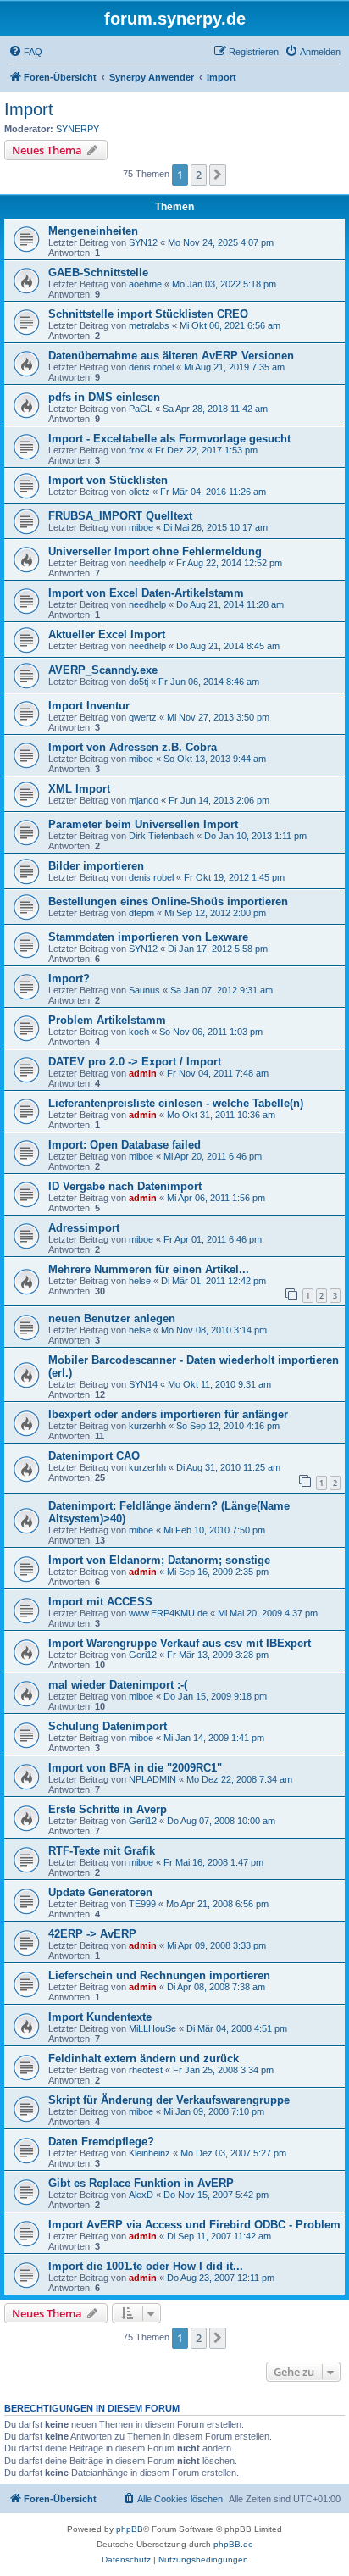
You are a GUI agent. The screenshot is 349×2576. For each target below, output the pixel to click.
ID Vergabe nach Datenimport (125, 1186)
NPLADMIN (152, 1779)
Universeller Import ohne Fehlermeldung (155, 551)
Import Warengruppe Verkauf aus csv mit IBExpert (180, 1643)
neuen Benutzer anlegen (112, 1319)
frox (137, 450)
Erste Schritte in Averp (108, 1809)
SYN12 (143, 242)
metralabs (149, 325)
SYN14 (143, 1384)
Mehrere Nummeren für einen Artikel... (149, 1269)
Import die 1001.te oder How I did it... (146, 2266)
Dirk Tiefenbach (161, 836)
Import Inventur (89, 706)
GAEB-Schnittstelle (98, 273)
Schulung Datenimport (108, 1726)
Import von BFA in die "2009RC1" (135, 1768)
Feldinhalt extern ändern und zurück (144, 2059)
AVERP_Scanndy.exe (103, 670)
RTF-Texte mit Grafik (102, 1851)
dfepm (141, 913)
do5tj (138, 682)
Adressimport (84, 1228)
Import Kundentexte (100, 2017)
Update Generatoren (100, 1892)
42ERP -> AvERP (92, 1934)
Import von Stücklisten (108, 480)
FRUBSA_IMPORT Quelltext (120, 516)
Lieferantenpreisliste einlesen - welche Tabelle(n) (176, 1103)
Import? (69, 979)
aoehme (145, 284)
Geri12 (143, 1655)
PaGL (141, 409)
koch (139, 1032)
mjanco (144, 800)
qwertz (143, 717)
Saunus (144, 990)
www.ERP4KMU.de (168, 1613)
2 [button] (199, 175)
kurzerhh (147, 1426)
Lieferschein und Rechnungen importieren (159, 1975)
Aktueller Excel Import (107, 634)
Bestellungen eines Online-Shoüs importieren (168, 901)
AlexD (141, 2195)
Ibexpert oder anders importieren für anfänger (168, 1414)
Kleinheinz (150, 2153)
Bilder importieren (96, 866)
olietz (139, 492)
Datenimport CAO (94, 1456)
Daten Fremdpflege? (101, 2142)
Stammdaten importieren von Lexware (148, 937)
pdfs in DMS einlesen (104, 397)
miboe (141, 527)
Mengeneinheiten (93, 231)
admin (143, 1073)
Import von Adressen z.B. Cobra (133, 747)
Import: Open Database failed (125, 1145)
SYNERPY (78, 129)
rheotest (146, 2070)
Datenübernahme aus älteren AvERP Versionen (171, 356)
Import (29, 109)
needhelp (147, 563)
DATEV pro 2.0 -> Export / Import (135, 1062)
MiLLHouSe (152, 2028)
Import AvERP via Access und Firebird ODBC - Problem (194, 2225)
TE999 (142, 1904)
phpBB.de (233, 2544)
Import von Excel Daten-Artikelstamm (146, 593)
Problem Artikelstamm (107, 1020)
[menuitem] (25, 52)
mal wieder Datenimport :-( (118, 1685)
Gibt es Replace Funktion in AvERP (141, 2183)
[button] (218, 175)
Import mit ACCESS (100, 1602)
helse (140, 1281)
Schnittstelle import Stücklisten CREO (148, 314)
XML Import (79, 789)
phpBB (130, 2529)
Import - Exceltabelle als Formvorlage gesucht (169, 439)
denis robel (151, 367)
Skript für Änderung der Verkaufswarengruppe (169, 2100)
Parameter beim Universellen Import (143, 824)
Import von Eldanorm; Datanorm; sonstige (159, 1560)
